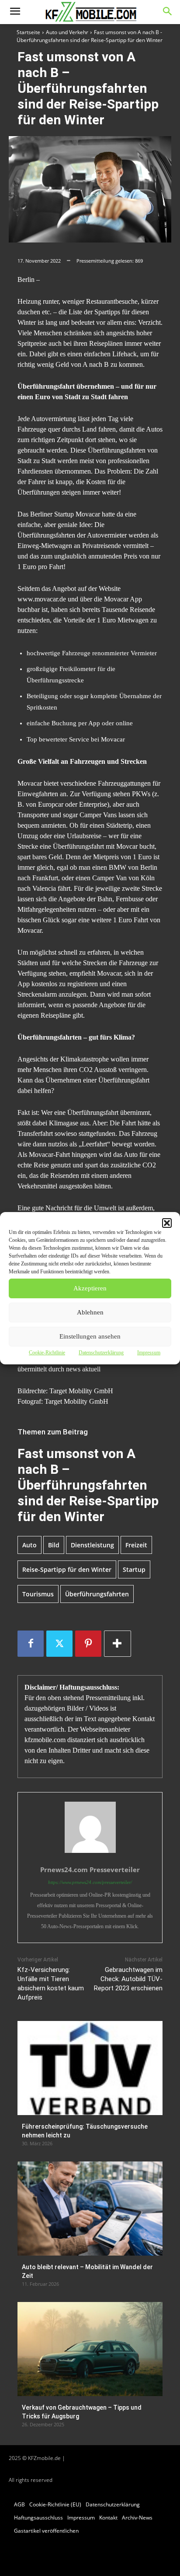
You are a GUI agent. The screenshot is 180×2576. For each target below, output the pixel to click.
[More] (118, 1644)
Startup (134, 1569)
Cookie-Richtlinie (47, 1353)
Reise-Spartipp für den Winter (67, 1569)
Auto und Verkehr (67, 32)
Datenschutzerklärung (101, 1353)
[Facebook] (31, 1644)
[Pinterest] (88, 1644)
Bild (54, 1545)
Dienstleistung (92, 1545)
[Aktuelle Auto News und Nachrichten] (90, 12)
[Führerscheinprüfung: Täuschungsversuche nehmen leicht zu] (90, 2068)
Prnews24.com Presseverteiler (90, 1870)
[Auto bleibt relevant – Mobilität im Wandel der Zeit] (90, 2209)
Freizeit (136, 1545)
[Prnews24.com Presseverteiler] (90, 1827)
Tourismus (38, 1594)
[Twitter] (59, 1644)
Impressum (149, 1353)
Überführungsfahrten (97, 1594)
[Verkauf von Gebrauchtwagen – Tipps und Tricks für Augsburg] (90, 2349)
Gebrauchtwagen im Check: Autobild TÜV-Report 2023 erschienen (128, 1979)
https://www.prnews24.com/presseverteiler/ (90, 1882)
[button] (167, 1223)
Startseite (28, 32)
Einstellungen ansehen (90, 1336)
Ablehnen (90, 1312)
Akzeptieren (90, 1288)
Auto (29, 1545)
